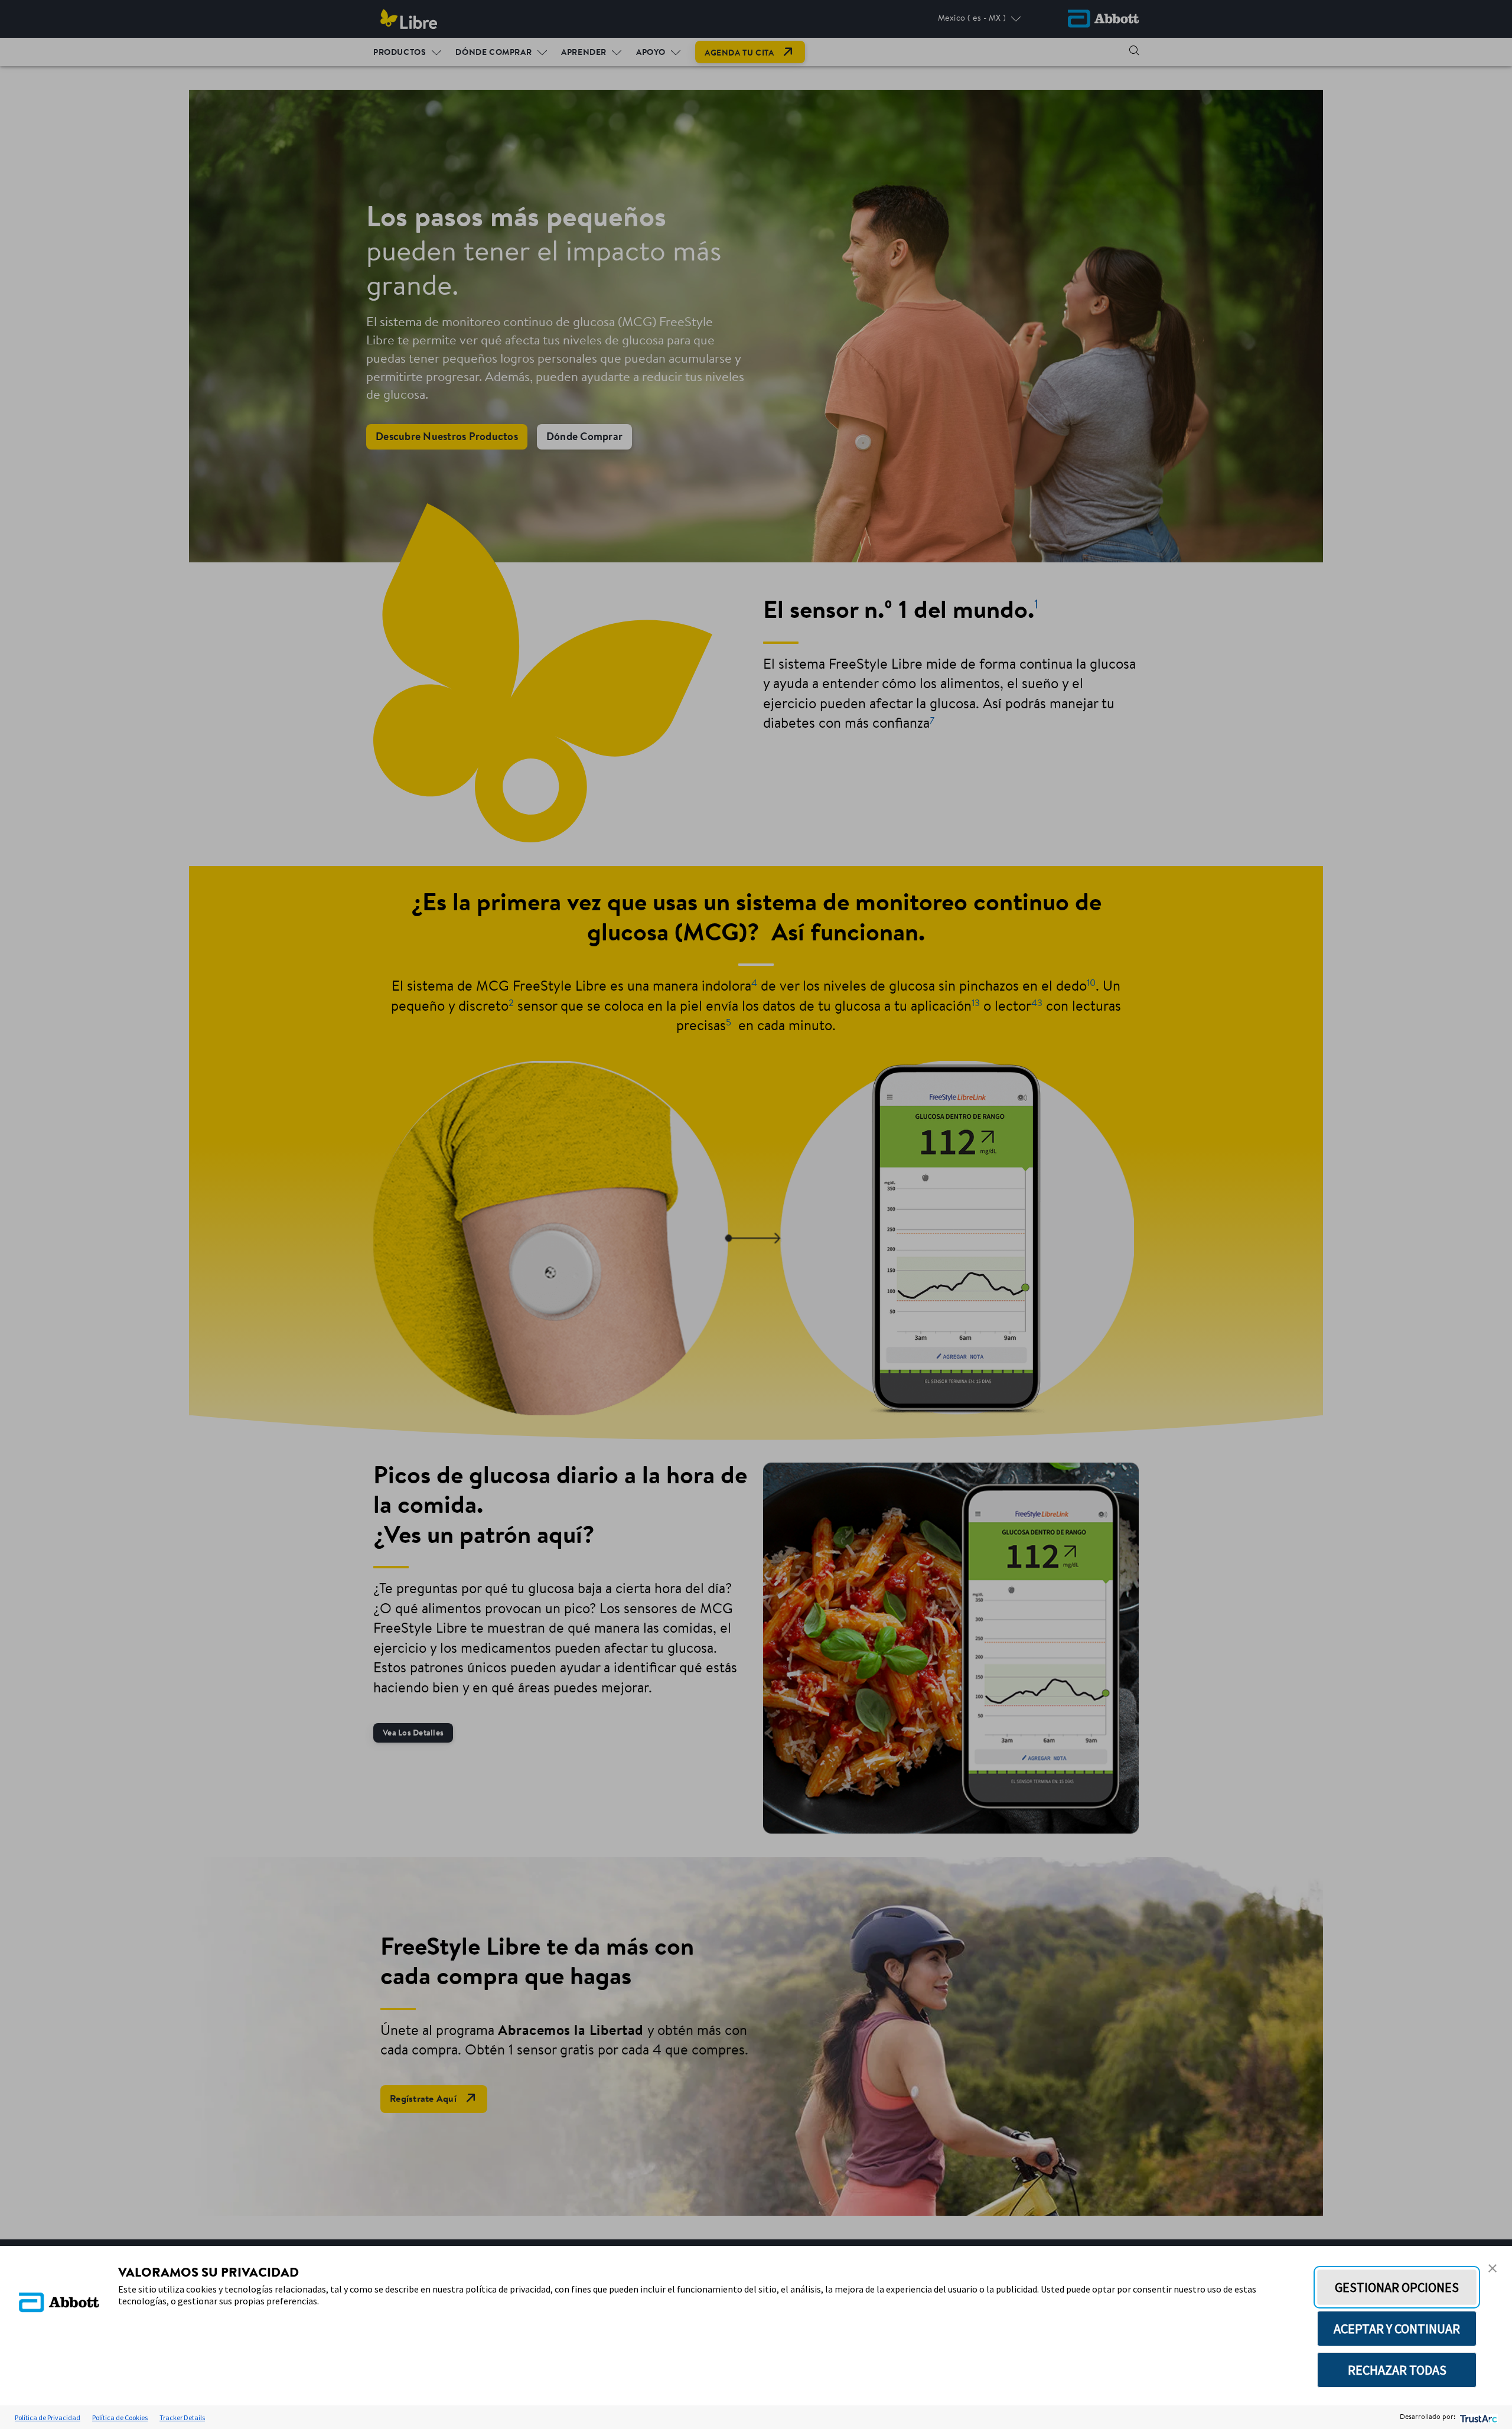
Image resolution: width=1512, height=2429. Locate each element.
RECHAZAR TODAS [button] (1397, 2370)
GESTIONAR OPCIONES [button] (1397, 2287)
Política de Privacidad (48, 2417)
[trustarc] (1477, 2417)
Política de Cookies (120, 2417)
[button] (1493, 2268)
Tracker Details (182, 2417)
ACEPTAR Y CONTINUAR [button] (1397, 2329)
